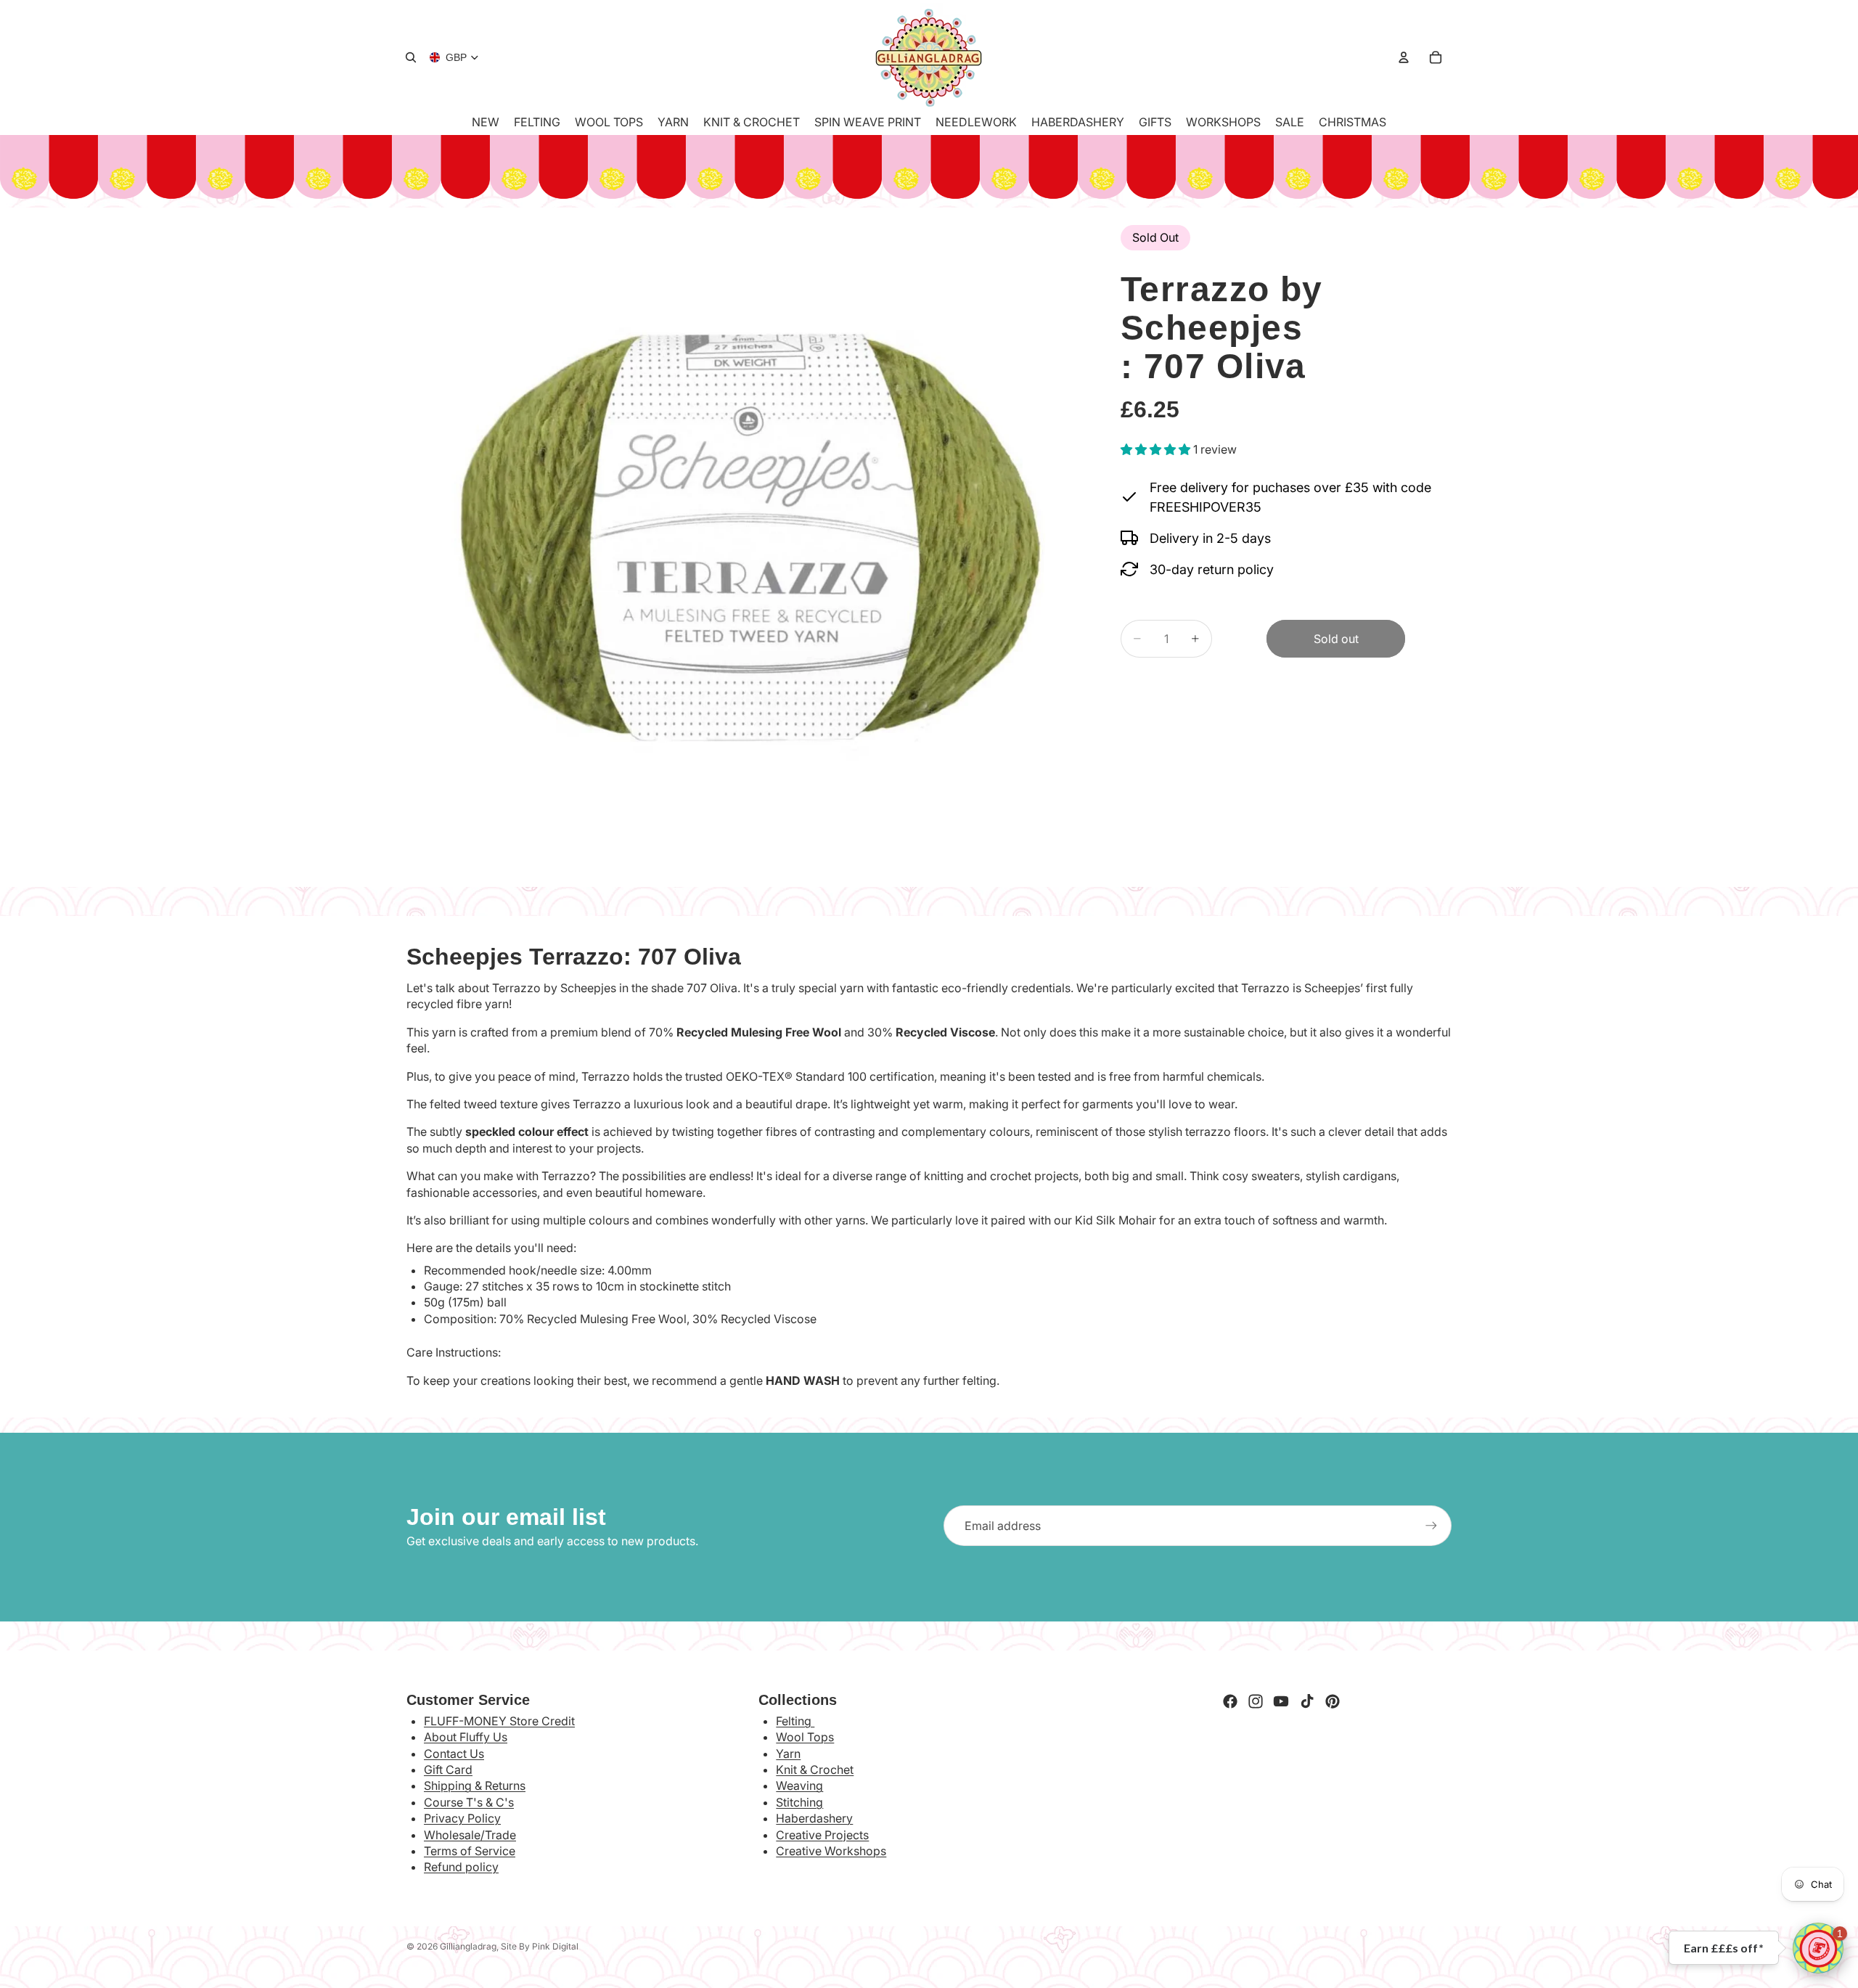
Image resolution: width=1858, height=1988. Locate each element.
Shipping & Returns (475, 1785)
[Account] (1404, 57)
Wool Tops (805, 1737)
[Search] (411, 57)
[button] (1818, 1948)
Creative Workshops (831, 1851)
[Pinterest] (1333, 1701)
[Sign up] (1431, 1526)
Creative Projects (822, 1835)
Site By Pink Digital (540, 1946)
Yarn (788, 1754)
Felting (795, 1721)
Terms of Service (470, 1851)
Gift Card (448, 1770)
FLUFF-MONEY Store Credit (499, 1721)
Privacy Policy (462, 1818)
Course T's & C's (469, 1802)
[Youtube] (1281, 1701)
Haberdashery (814, 1818)
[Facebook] (1230, 1701)
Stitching (799, 1802)
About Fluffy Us (466, 1737)
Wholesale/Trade (470, 1835)
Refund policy (461, 1867)
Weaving (799, 1785)
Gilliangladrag (468, 1946)
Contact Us (454, 1754)
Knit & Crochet (815, 1770)
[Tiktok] (1307, 1701)
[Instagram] (1256, 1701)
